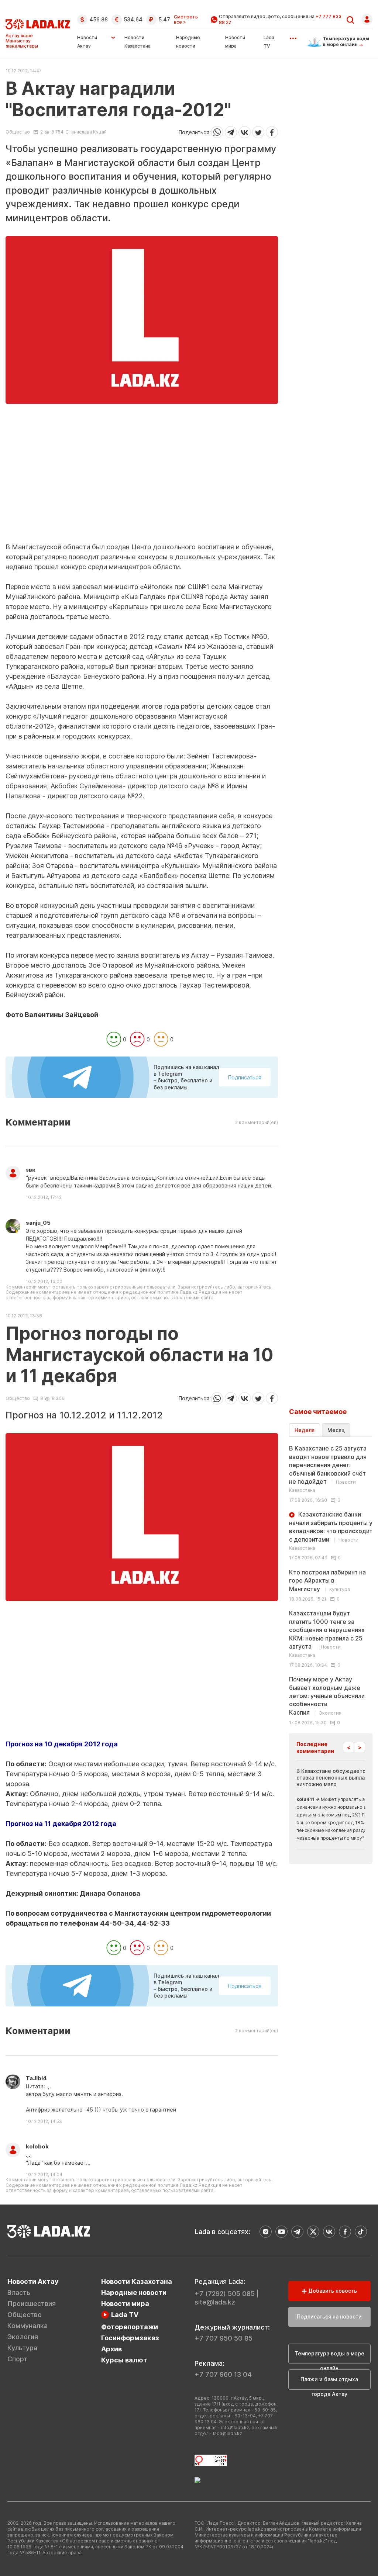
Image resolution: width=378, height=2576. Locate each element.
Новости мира (125, 2304)
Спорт (17, 2359)
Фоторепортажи (130, 2327)
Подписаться (245, 1077)
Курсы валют (124, 2360)
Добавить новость (332, 2291)
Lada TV (125, 2315)
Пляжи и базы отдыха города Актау (329, 2383)
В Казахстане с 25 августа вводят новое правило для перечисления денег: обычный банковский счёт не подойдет (328, 1469)
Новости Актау (87, 42)
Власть (19, 2293)
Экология (23, 2337)
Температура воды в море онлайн (329, 2357)
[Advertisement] (142, 491)
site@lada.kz (215, 2302)
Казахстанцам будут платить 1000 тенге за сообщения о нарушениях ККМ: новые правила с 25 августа (327, 1634)
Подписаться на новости (329, 2316)
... (293, 36)
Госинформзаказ (130, 2338)
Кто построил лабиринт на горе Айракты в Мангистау (327, 1581)
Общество (18, 132)
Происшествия (32, 2304)
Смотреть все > (186, 20)
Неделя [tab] (305, 1430)
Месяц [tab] (336, 1430)
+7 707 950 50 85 (224, 2338)
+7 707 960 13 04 (223, 2374)
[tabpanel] (331, 1585)
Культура (22, 2348)
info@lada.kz (235, 2428)
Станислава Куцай (86, 132)
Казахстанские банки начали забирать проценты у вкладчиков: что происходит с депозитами (331, 1531)
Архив (111, 2349)
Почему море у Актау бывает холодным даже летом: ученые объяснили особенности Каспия (327, 1696)
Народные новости (134, 2293)
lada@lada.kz (228, 2433)
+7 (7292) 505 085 (225, 2294)
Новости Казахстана (137, 2281)
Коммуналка (28, 2326)
